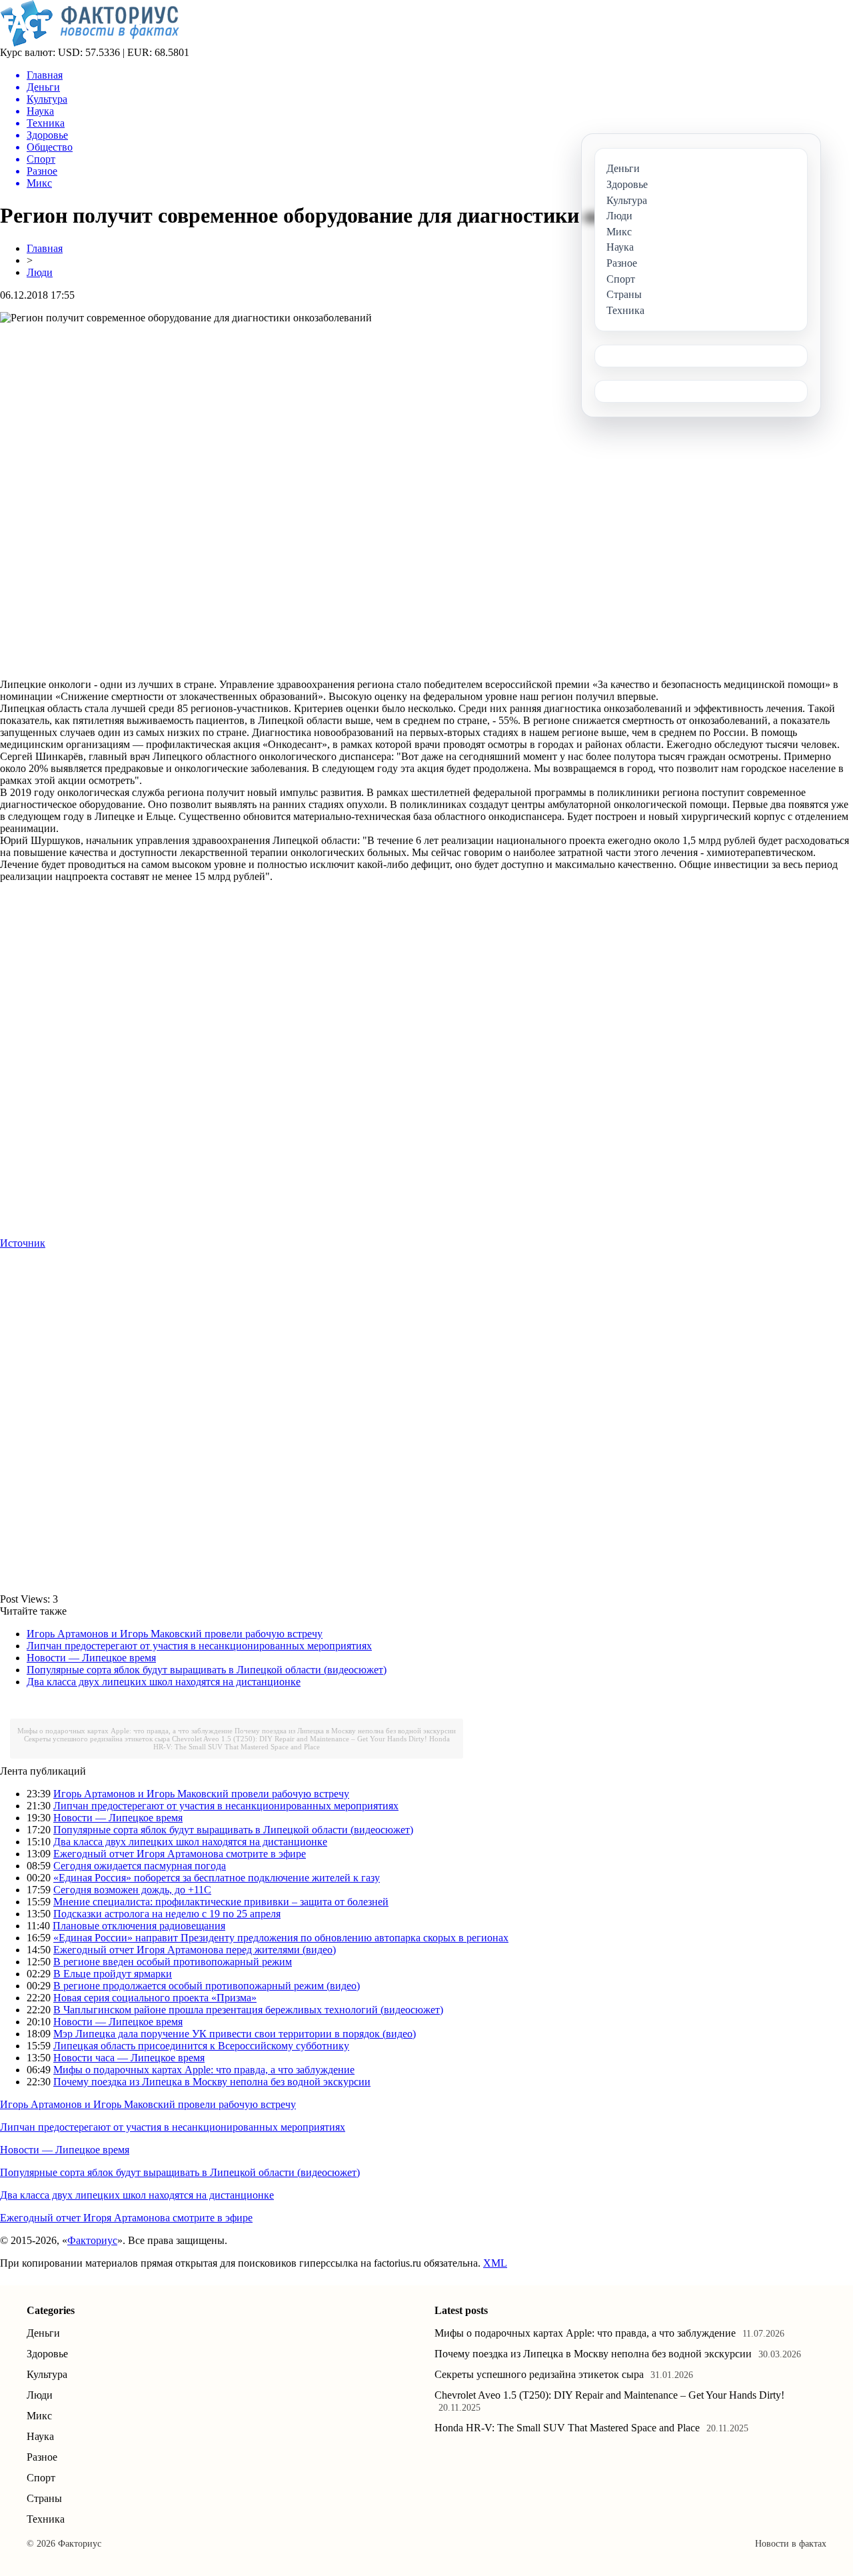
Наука (40, 2436)
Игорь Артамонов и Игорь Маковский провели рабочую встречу (175, 1634)
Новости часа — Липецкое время (129, 2058)
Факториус (92, 2240)
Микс (39, 2416)
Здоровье (47, 2354)
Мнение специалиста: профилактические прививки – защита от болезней (221, 1902)
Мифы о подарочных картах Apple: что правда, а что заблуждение (125, 1731)
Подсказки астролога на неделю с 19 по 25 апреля (167, 1914)
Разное (42, 2457)
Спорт (41, 2478)
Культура (47, 2374)
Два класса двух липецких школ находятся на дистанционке (164, 1682)
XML (495, 2263)
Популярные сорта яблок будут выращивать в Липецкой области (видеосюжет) (207, 1670)
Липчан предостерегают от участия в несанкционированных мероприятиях (199, 1646)
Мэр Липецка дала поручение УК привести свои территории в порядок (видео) (235, 2034)
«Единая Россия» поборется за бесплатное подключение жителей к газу (217, 1878)
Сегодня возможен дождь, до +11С (132, 1890)
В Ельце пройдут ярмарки (113, 1974)
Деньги (43, 2333)
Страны (44, 2498)
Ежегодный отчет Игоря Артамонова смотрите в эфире (180, 1854)
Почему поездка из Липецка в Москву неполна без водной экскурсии (345, 1731)
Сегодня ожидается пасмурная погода (140, 1866)
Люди (40, 272)
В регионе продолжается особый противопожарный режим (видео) (207, 1986)
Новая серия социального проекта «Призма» (155, 1998)
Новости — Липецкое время (91, 1658)
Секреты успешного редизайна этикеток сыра (97, 1739)
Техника (46, 2519)
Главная (45, 248)
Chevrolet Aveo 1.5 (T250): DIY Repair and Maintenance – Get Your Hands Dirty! (300, 1739)
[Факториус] (92, 43)
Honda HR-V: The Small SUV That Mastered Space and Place (302, 1743)
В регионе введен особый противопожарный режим (173, 1962)
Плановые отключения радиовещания (139, 1926)
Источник (23, 1243)
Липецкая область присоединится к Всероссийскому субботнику (201, 2046)
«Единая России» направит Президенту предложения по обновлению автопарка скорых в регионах (281, 1938)
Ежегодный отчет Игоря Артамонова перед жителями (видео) (195, 1950)
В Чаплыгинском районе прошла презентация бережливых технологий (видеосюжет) (248, 2010)
